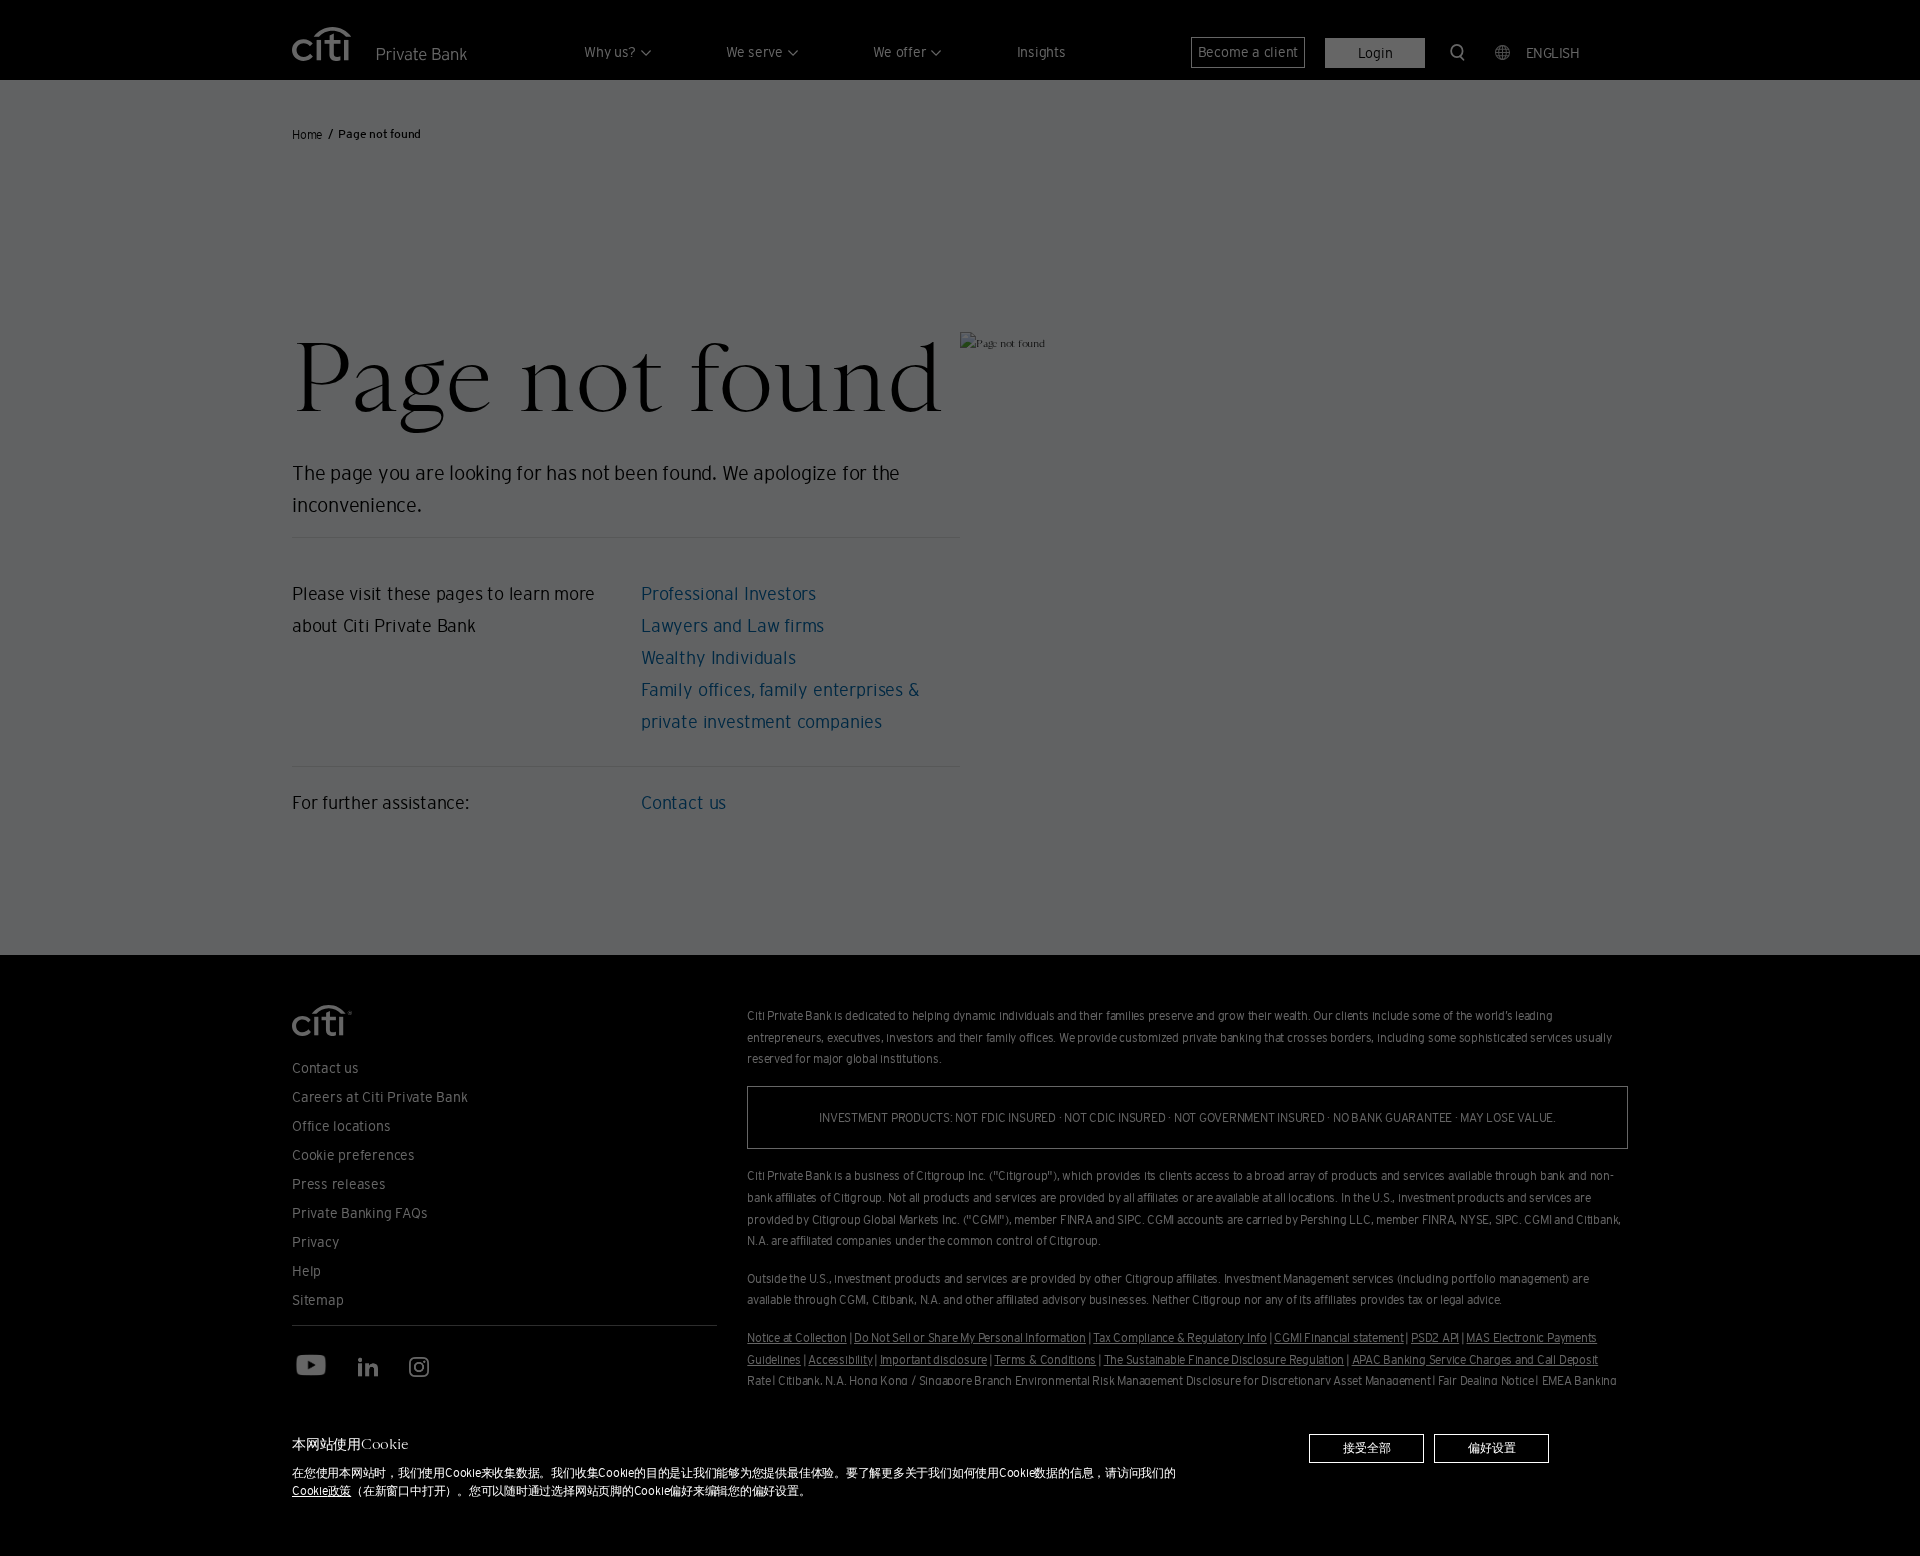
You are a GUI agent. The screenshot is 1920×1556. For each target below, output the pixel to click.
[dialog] (960, 1470)
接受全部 (1367, 1448)
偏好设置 (1492, 1448)
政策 (321, 1490)
